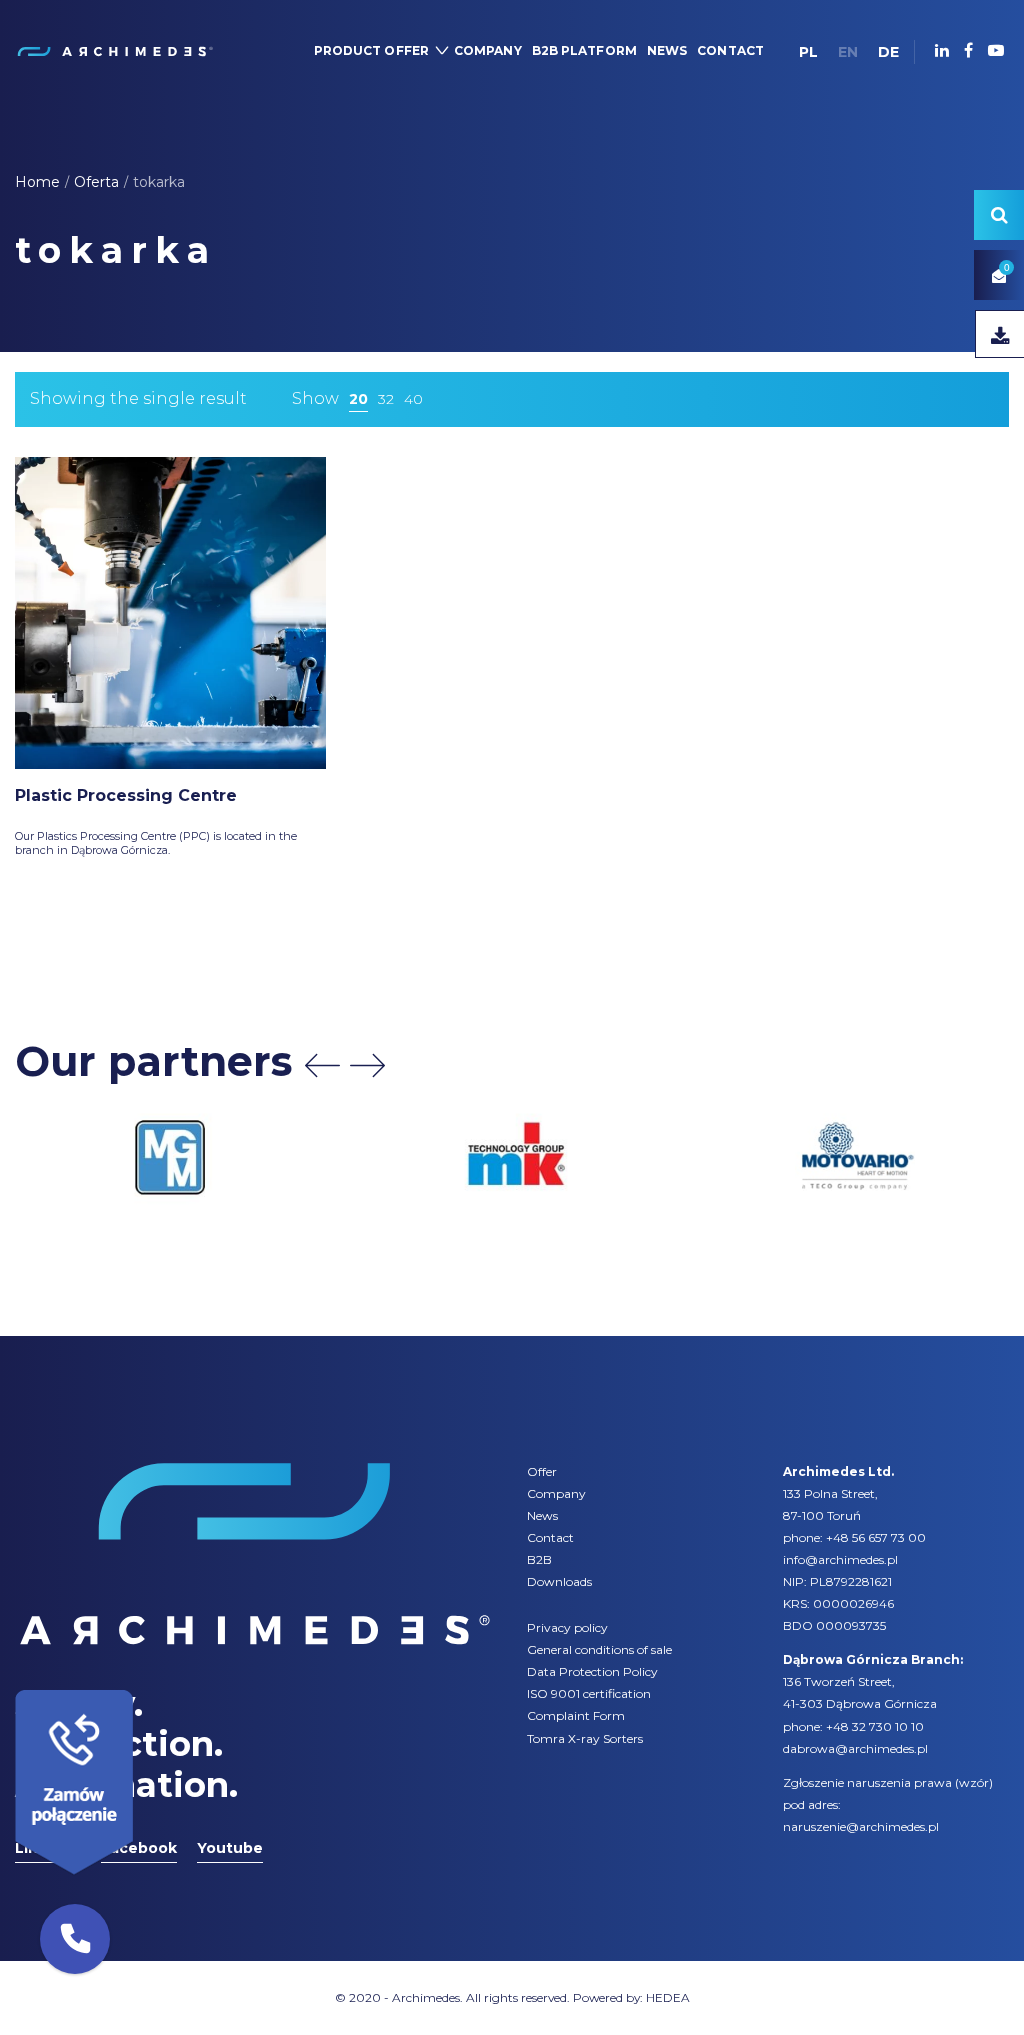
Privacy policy (567, 1627)
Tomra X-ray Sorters (585, 1738)
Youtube (230, 1848)
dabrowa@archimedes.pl (855, 1748)
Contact (550, 1537)
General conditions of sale (599, 1649)
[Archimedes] (114, 50)
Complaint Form (576, 1715)
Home (37, 182)
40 (413, 399)
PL (808, 52)
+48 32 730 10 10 (875, 1726)
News (542, 1515)
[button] (75, 1939)
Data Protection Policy (592, 1671)
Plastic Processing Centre (126, 795)
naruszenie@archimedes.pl (861, 1826)
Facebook (139, 1848)
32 (386, 399)
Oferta (96, 182)
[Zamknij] (140, 1685)
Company (556, 1493)
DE (888, 52)
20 (358, 399)
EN (848, 52)
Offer (542, 1471)
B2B (539, 1559)
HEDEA (668, 1997)
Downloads (559, 1581)
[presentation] (322, 1065)
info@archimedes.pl (840, 1559)
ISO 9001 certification (589, 1693)
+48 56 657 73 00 (876, 1537)
